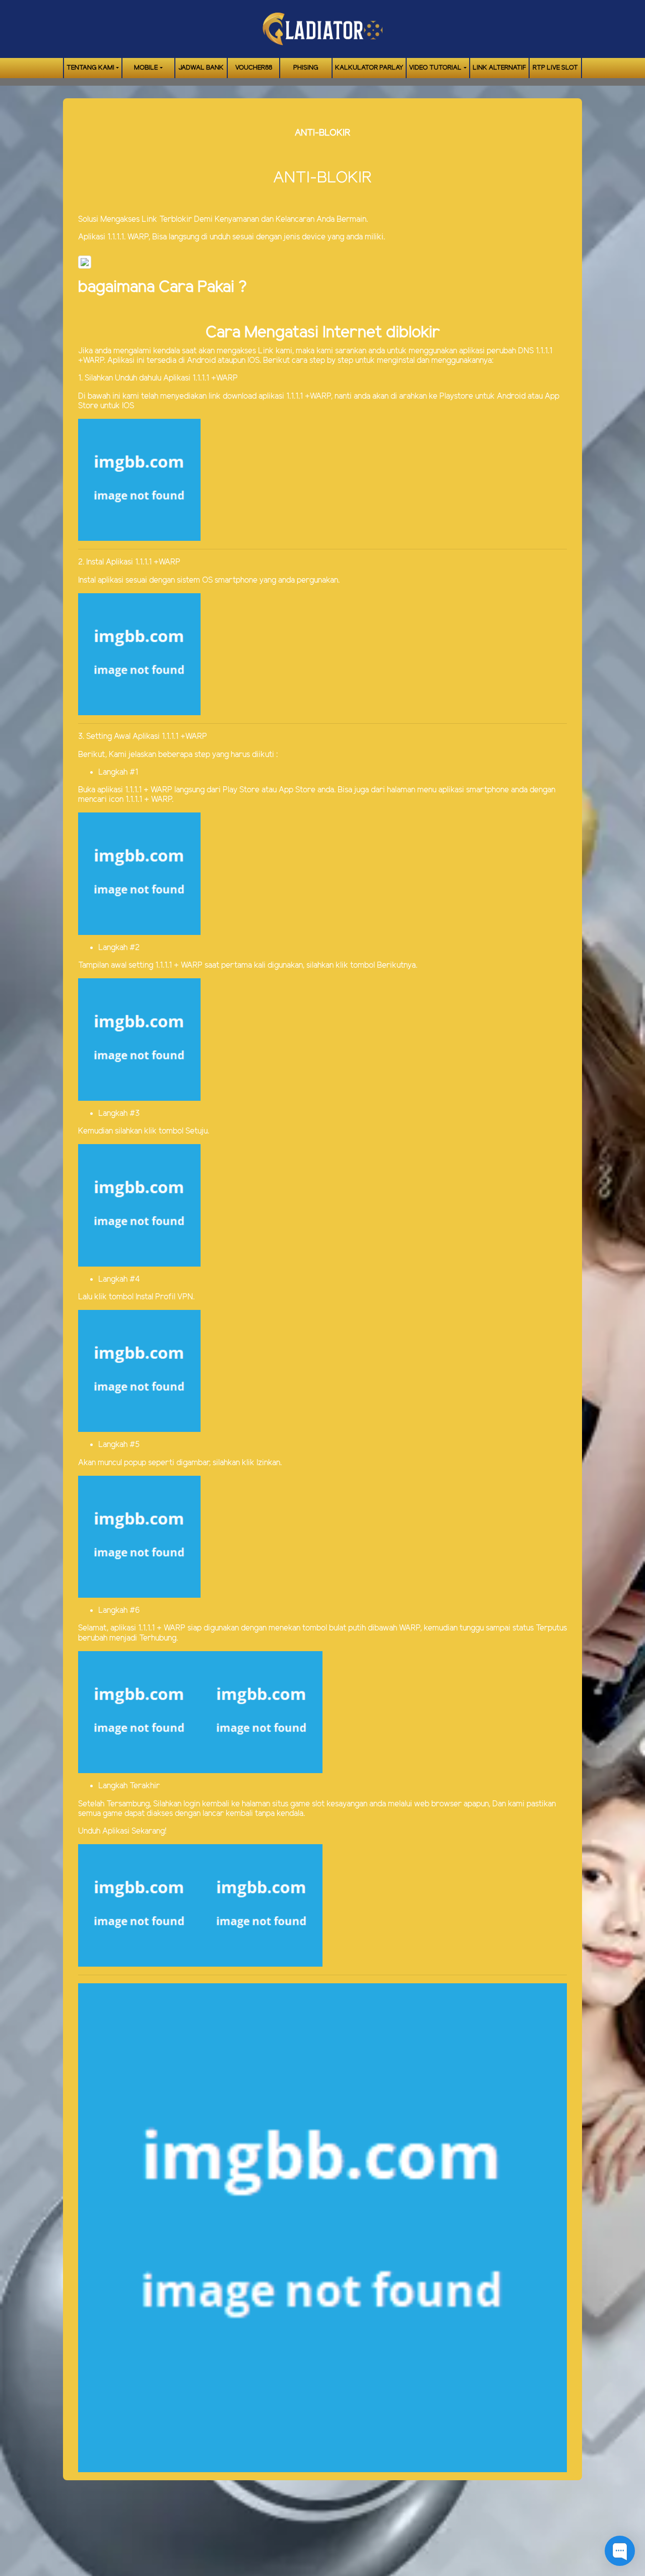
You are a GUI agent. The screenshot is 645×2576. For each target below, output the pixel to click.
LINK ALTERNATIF (499, 68)
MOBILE (146, 68)
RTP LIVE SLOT (555, 68)
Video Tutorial (435, 68)
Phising (306, 68)
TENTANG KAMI (90, 68)
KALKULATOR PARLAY (369, 68)
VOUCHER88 (254, 68)
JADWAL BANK (201, 68)
